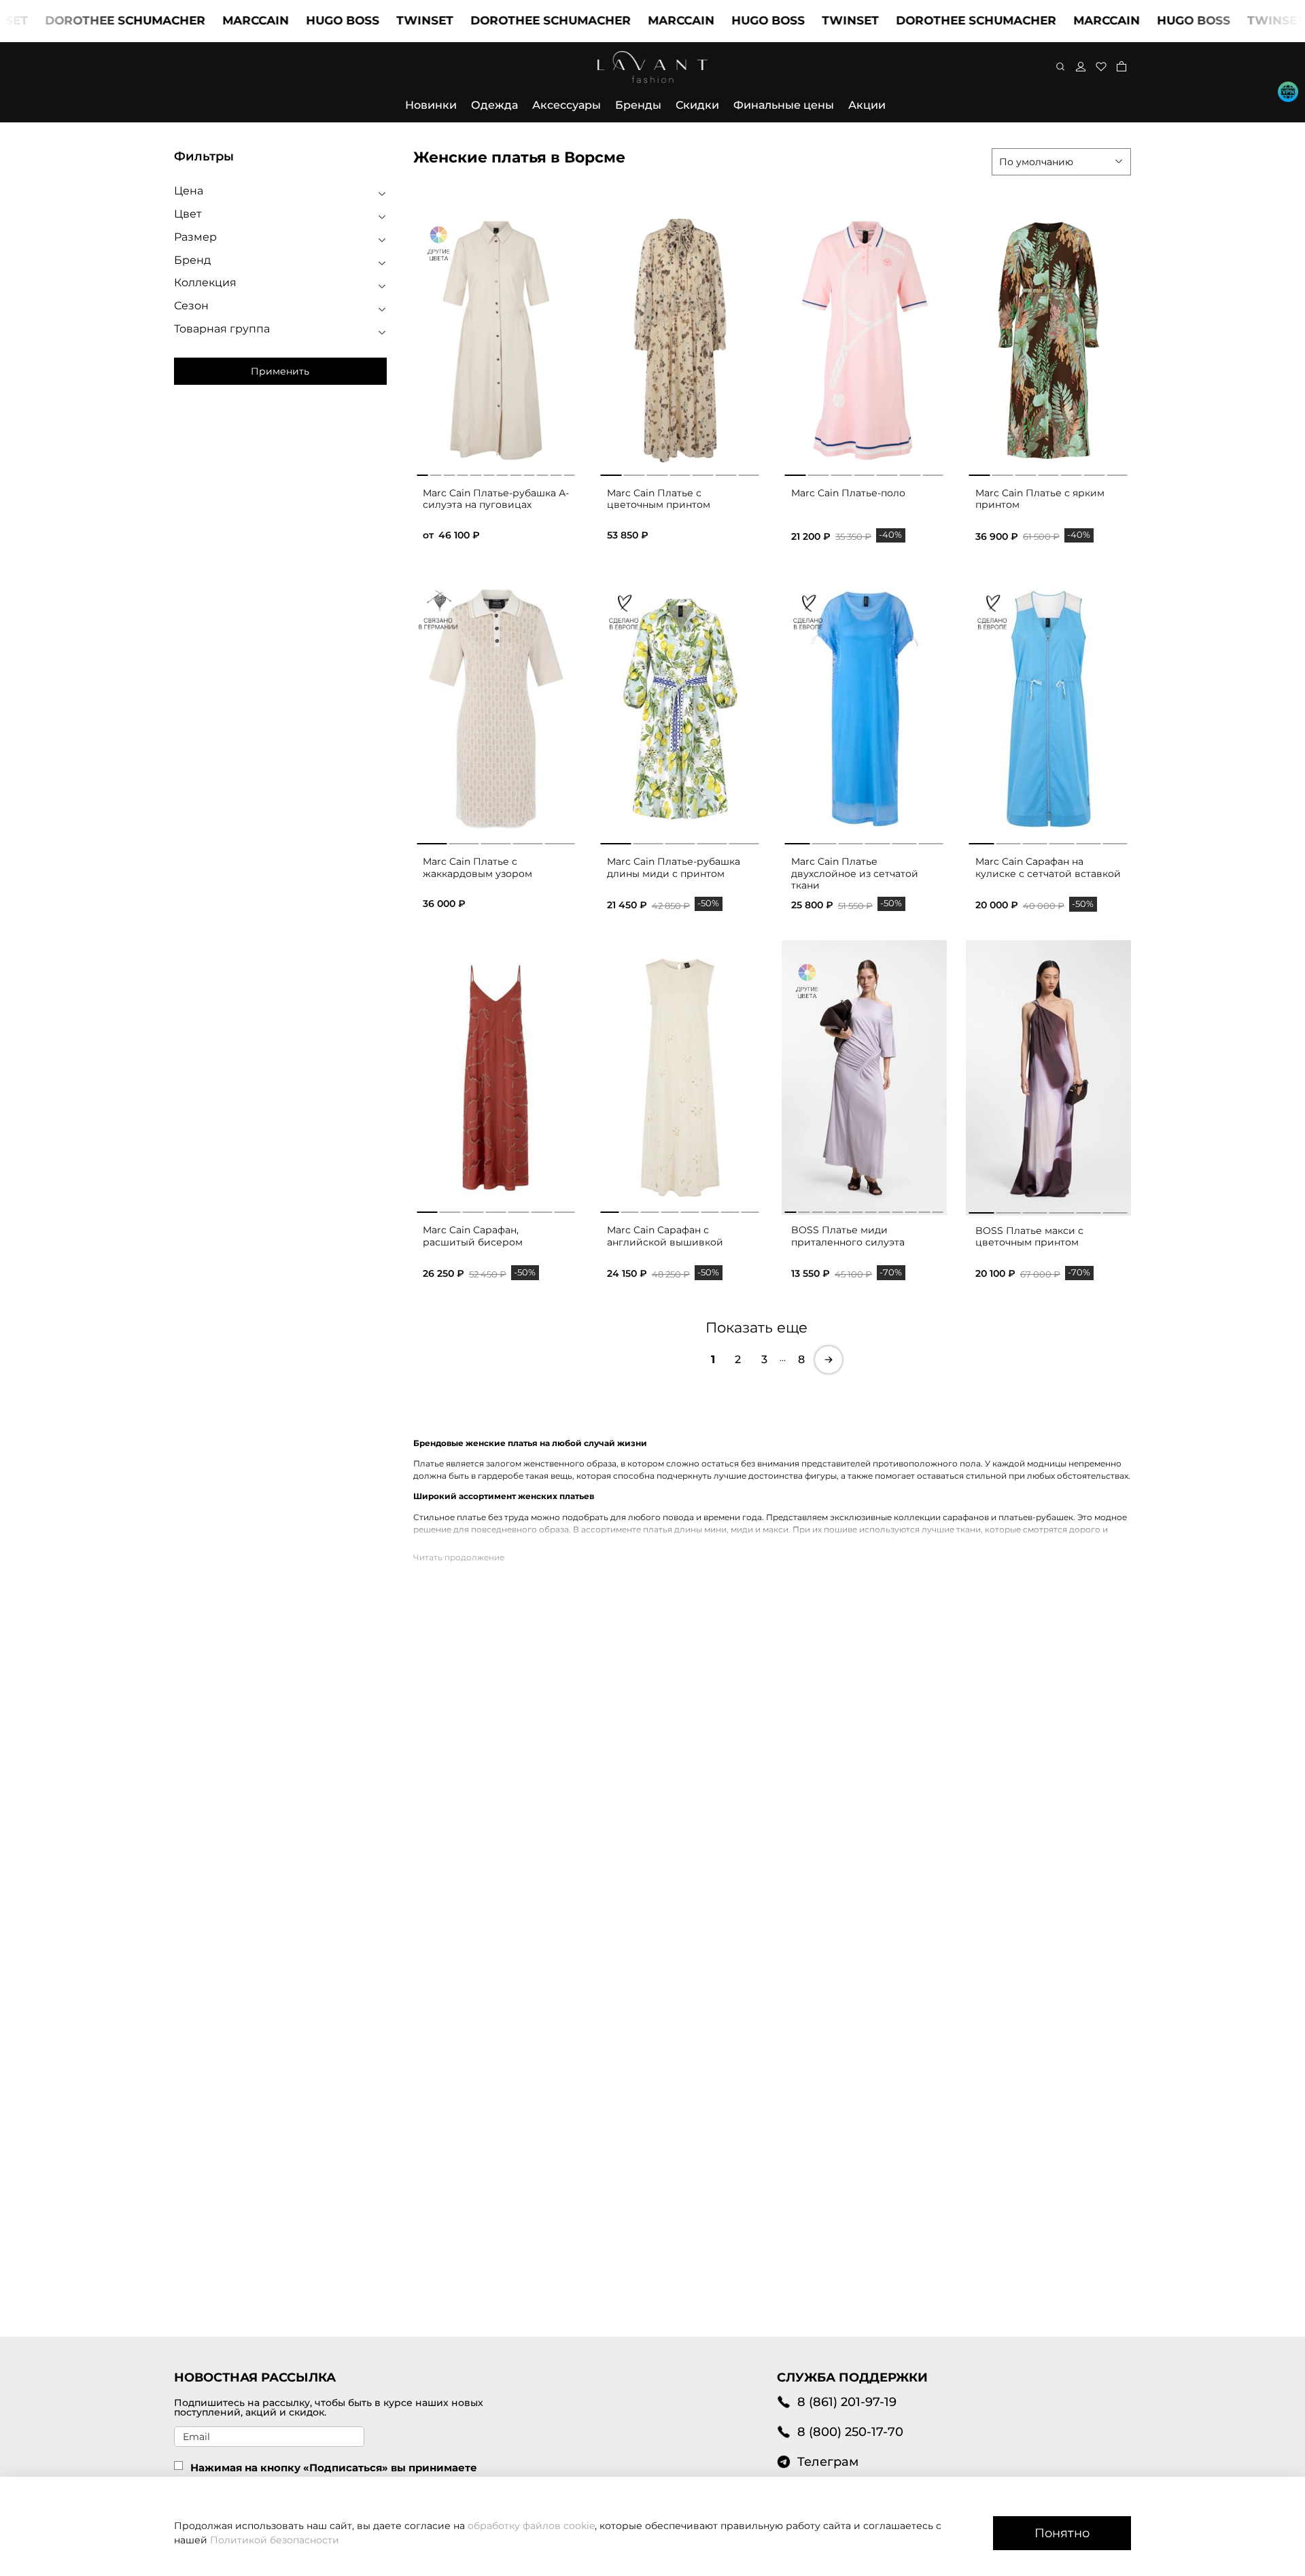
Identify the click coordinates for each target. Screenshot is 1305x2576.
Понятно (1062, 2533)
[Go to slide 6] (726, 473)
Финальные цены (784, 105)
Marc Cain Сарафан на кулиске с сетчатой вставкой (1048, 868)
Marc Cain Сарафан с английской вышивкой (665, 1236)
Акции (867, 105)
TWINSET (368, 20)
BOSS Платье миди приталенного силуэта (848, 1236)
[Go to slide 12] (938, 1209)
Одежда (494, 105)
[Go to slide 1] (611, 473)
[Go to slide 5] (703, 473)
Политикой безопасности (275, 2540)
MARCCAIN (198, 20)
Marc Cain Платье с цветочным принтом (659, 499)
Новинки (431, 105)
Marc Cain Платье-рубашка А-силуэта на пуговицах (496, 499)
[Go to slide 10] (911, 1209)
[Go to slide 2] (634, 473)
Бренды (638, 105)
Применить (280, 371)
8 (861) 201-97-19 (847, 2402)
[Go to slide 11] (925, 1209)
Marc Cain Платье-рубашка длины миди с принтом (674, 868)
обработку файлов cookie (531, 2526)
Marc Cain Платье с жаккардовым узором (477, 868)
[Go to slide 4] (680, 473)
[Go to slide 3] (657, 473)
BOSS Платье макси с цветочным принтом (1029, 1237)
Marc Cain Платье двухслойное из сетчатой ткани (855, 873)
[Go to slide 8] (750, 1209)
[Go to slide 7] (749, 473)
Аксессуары (567, 105)
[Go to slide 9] (898, 1209)
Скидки (697, 105)
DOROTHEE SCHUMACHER (493, 20)
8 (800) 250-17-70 (850, 2432)
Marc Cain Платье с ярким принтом (1040, 499)
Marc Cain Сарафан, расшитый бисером (473, 1236)
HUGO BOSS (285, 20)
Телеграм (828, 2461)
